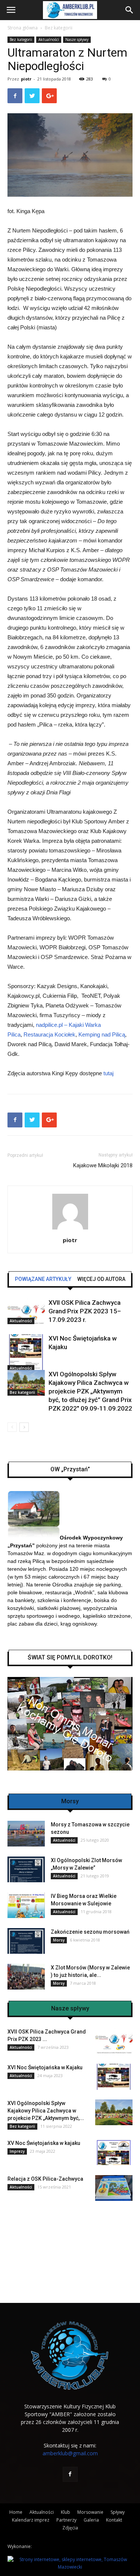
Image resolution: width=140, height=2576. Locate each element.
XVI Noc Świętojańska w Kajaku (45, 2067)
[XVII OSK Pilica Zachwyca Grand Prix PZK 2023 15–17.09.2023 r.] (26, 1311)
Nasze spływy (77, 39)
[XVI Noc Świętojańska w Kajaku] (26, 1353)
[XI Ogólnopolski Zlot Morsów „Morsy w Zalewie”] (26, 1869)
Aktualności (49, 39)
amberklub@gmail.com (70, 2453)
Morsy (59, 1940)
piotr (26, 79)
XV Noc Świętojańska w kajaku (44, 2143)
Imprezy (17, 2151)
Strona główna (23, 28)
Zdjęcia (70, 2528)
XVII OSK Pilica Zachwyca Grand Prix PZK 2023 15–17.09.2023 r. (85, 1311)
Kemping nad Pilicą (102, 1034)
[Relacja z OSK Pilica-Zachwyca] (114, 2188)
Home (16, 2512)
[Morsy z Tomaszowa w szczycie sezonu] (26, 1834)
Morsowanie (90, 2512)
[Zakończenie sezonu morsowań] (26, 1941)
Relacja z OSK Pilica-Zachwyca (45, 2179)
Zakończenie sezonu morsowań (90, 1932)
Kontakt (114, 2520)
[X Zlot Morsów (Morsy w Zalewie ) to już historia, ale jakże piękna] (26, 1977)
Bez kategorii (59, 28)
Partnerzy (66, 2520)
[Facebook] (70, 2474)
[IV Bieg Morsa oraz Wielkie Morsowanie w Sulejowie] (26, 1905)
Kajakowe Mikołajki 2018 (103, 1165)
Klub (66, 2512)
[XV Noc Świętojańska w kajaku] (114, 2152)
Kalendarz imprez (31, 2520)
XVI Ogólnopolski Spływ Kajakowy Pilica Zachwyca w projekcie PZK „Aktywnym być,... (46, 2111)
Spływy (118, 2512)
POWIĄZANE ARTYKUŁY (43, 1279)
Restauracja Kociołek (49, 1034)
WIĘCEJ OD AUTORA (101, 1279)
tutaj (108, 1073)
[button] (130, 10)
